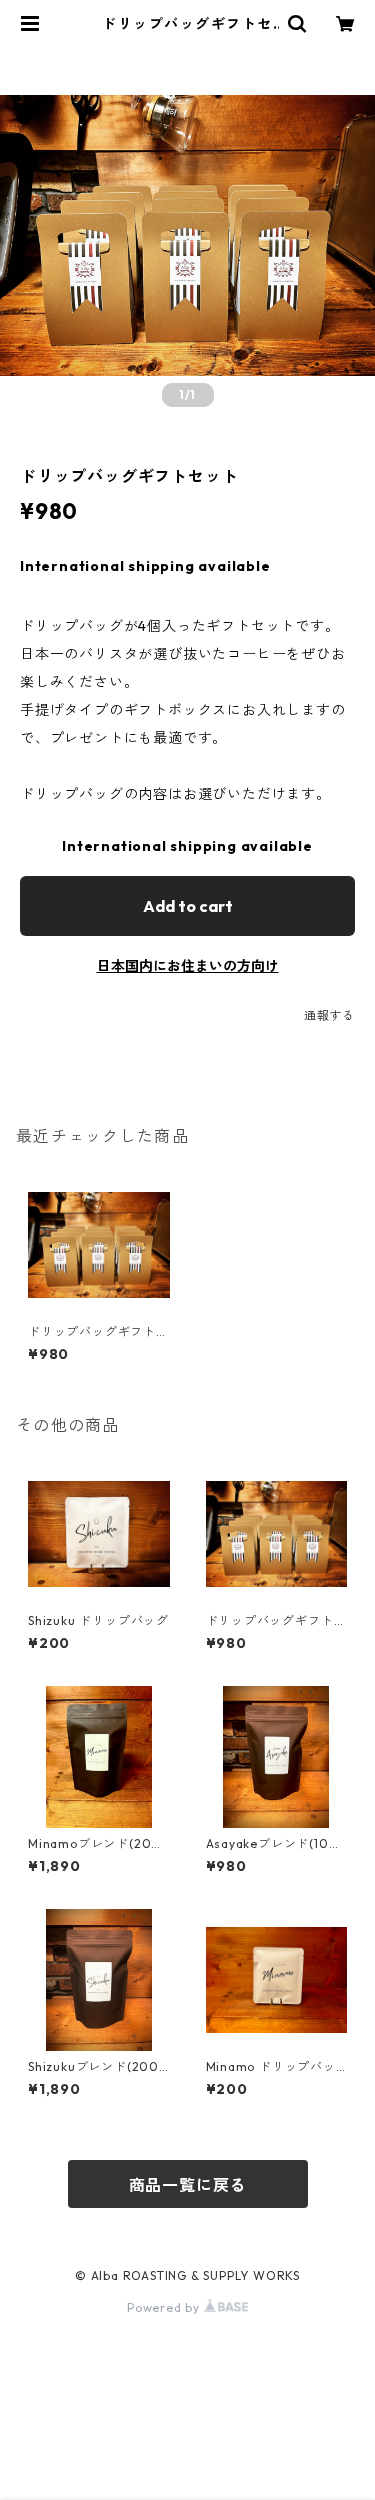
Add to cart (188, 906)
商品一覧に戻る (188, 2185)
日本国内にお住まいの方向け (188, 966)
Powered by (165, 2307)
